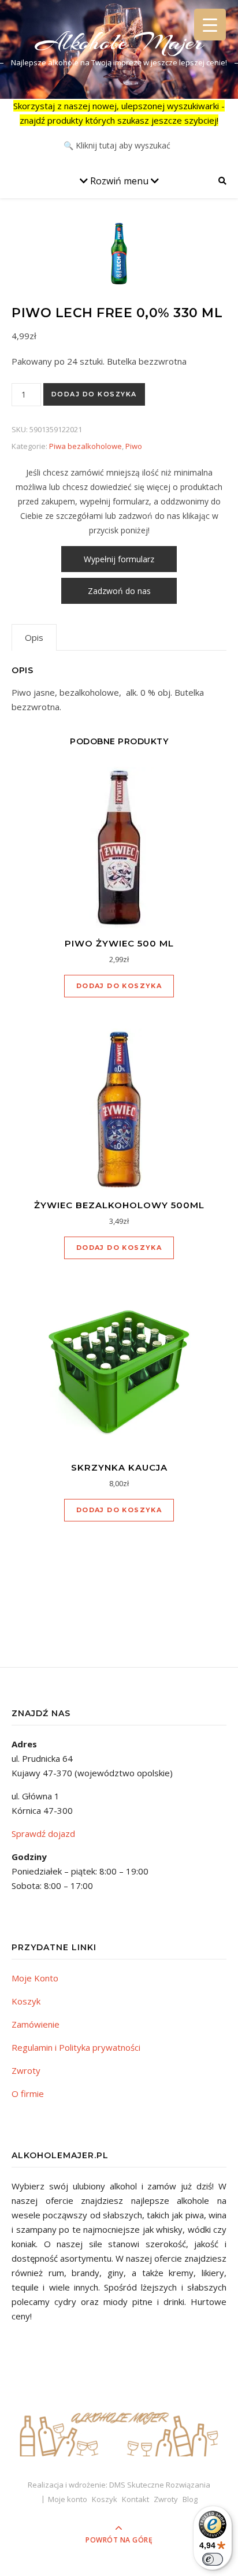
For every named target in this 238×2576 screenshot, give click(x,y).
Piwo (134, 446)
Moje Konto (35, 1978)
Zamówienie (36, 2024)
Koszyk (26, 2001)
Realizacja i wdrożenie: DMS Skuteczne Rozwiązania (119, 2485)
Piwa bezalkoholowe (85, 446)
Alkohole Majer (119, 42)
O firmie (28, 2094)
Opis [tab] (34, 637)
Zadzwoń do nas (119, 591)
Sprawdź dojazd (43, 1833)
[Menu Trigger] (210, 25)
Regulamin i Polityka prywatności (76, 2047)
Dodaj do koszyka (94, 394)
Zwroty (26, 2070)
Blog (190, 2499)
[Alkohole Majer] (119, 2429)
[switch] (213, 2559)
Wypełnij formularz (119, 559)
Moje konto (68, 2499)
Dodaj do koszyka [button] (119, 986)
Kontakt (135, 2499)
